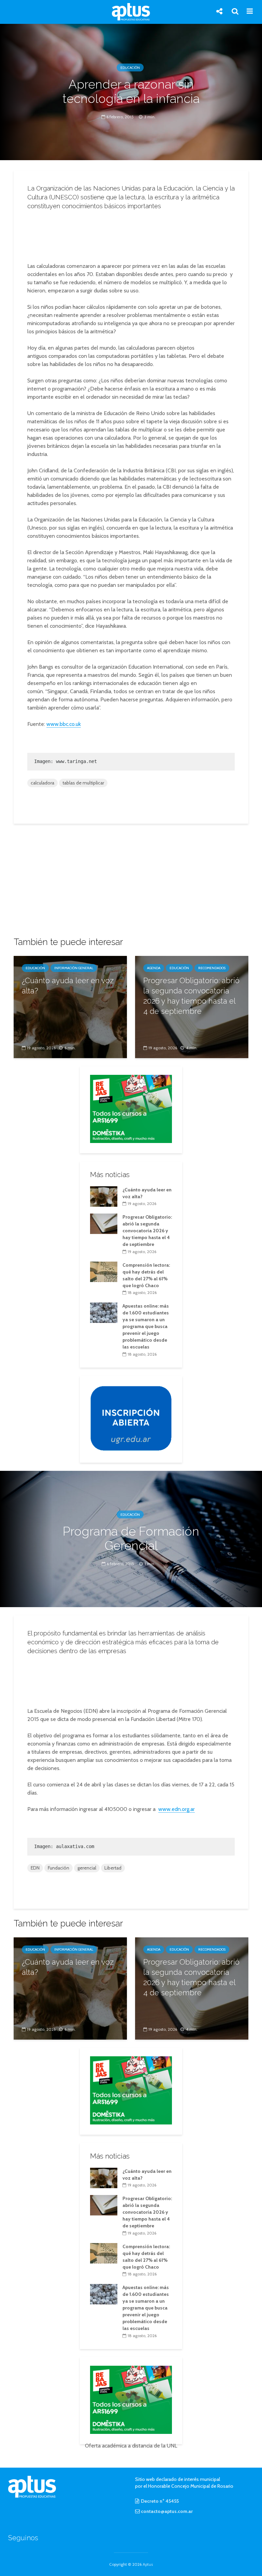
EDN (35, 1868)
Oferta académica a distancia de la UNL (131, 2446)
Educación (130, 68)
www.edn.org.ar (177, 1809)
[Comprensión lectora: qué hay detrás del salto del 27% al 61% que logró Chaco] (104, 1271)
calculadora (42, 783)
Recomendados (212, 968)
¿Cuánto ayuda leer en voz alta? (68, 986)
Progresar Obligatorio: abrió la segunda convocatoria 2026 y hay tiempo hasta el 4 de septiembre (191, 996)
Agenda (154, 968)
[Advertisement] (133, 234)
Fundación (59, 1868)
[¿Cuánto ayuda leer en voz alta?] (70, 1007)
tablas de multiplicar (83, 783)
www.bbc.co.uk (64, 724)
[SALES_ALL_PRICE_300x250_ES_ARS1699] (131, 1108)
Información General (74, 968)
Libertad (113, 1868)
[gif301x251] (131, 1418)
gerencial (87, 1868)
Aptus (148, 2564)
